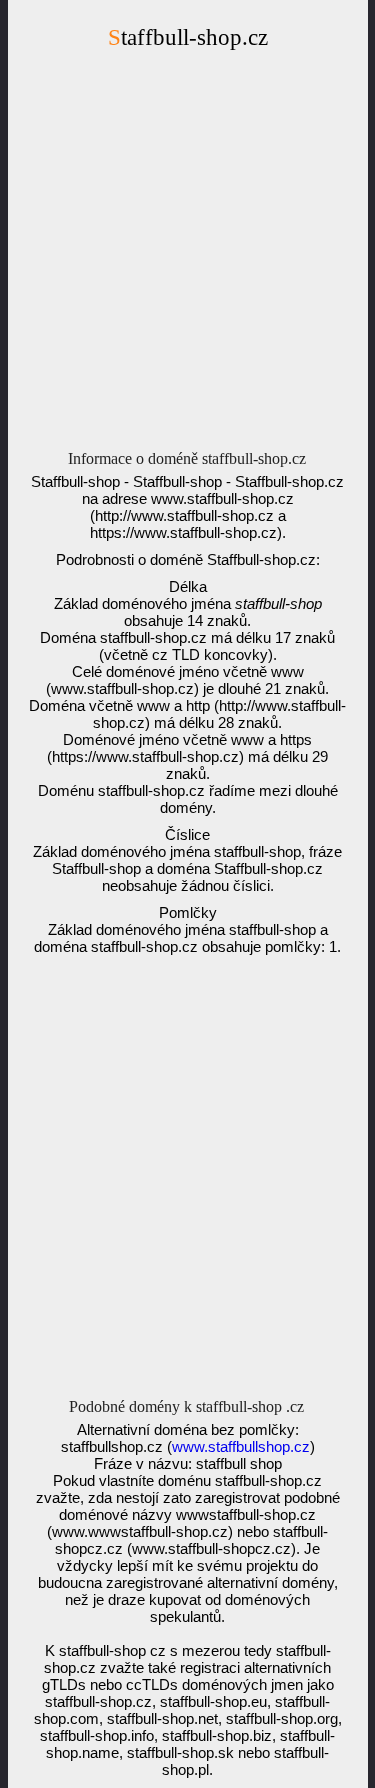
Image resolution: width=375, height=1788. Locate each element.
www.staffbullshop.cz (241, 1446)
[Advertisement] (187, 255)
